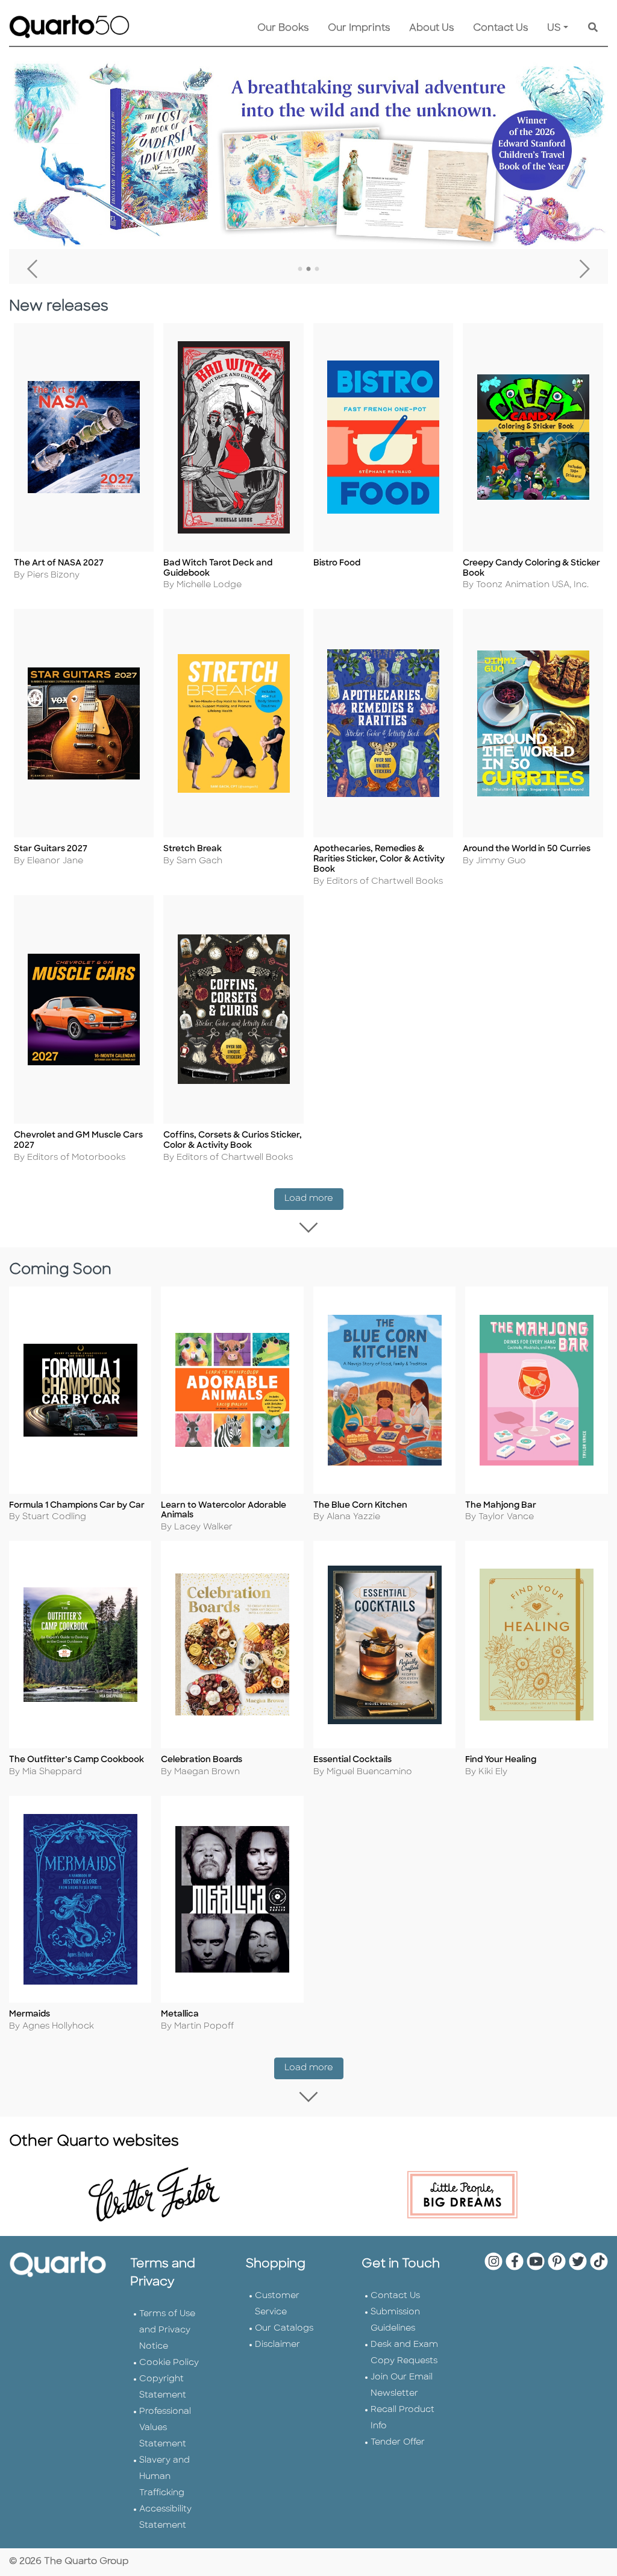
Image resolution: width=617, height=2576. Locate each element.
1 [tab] (300, 269)
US (554, 28)
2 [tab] (308, 269)
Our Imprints (359, 28)
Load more (314, 1198)
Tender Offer (398, 2442)
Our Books (283, 28)
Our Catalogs (284, 2329)
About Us (431, 28)
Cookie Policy (169, 2363)
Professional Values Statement (165, 2428)
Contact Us (500, 28)
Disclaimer (277, 2345)
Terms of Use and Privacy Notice (167, 2330)
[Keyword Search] (593, 28)
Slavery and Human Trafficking (164, 2477)
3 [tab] (317, 269)
